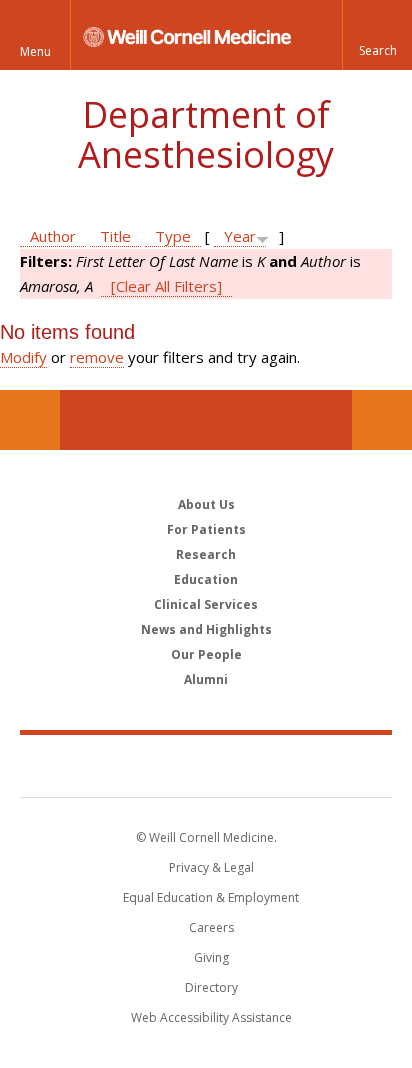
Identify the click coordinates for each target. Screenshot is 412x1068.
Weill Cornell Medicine (206, 765)
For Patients (206, 529)
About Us (206, 504)
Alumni (206, 679)
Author (53, 236)
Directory (211, 987)
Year (240, 236)
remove (97, 357)
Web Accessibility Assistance (211, 1017)
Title (115, 236)
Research (206, 554)
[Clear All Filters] (166, 286)
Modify (23, 357)
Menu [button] (35, 51)
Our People (206, 654)
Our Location (30, 420)
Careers (211, 927)
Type (173, 236)
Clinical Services (206, 604)
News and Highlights (206, 629)
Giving (211, 957)
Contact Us (382, 420)
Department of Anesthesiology (206, 134)
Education (206, 579)
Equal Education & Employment (211, 897)
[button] (377, 35)
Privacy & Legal (211, 867)
